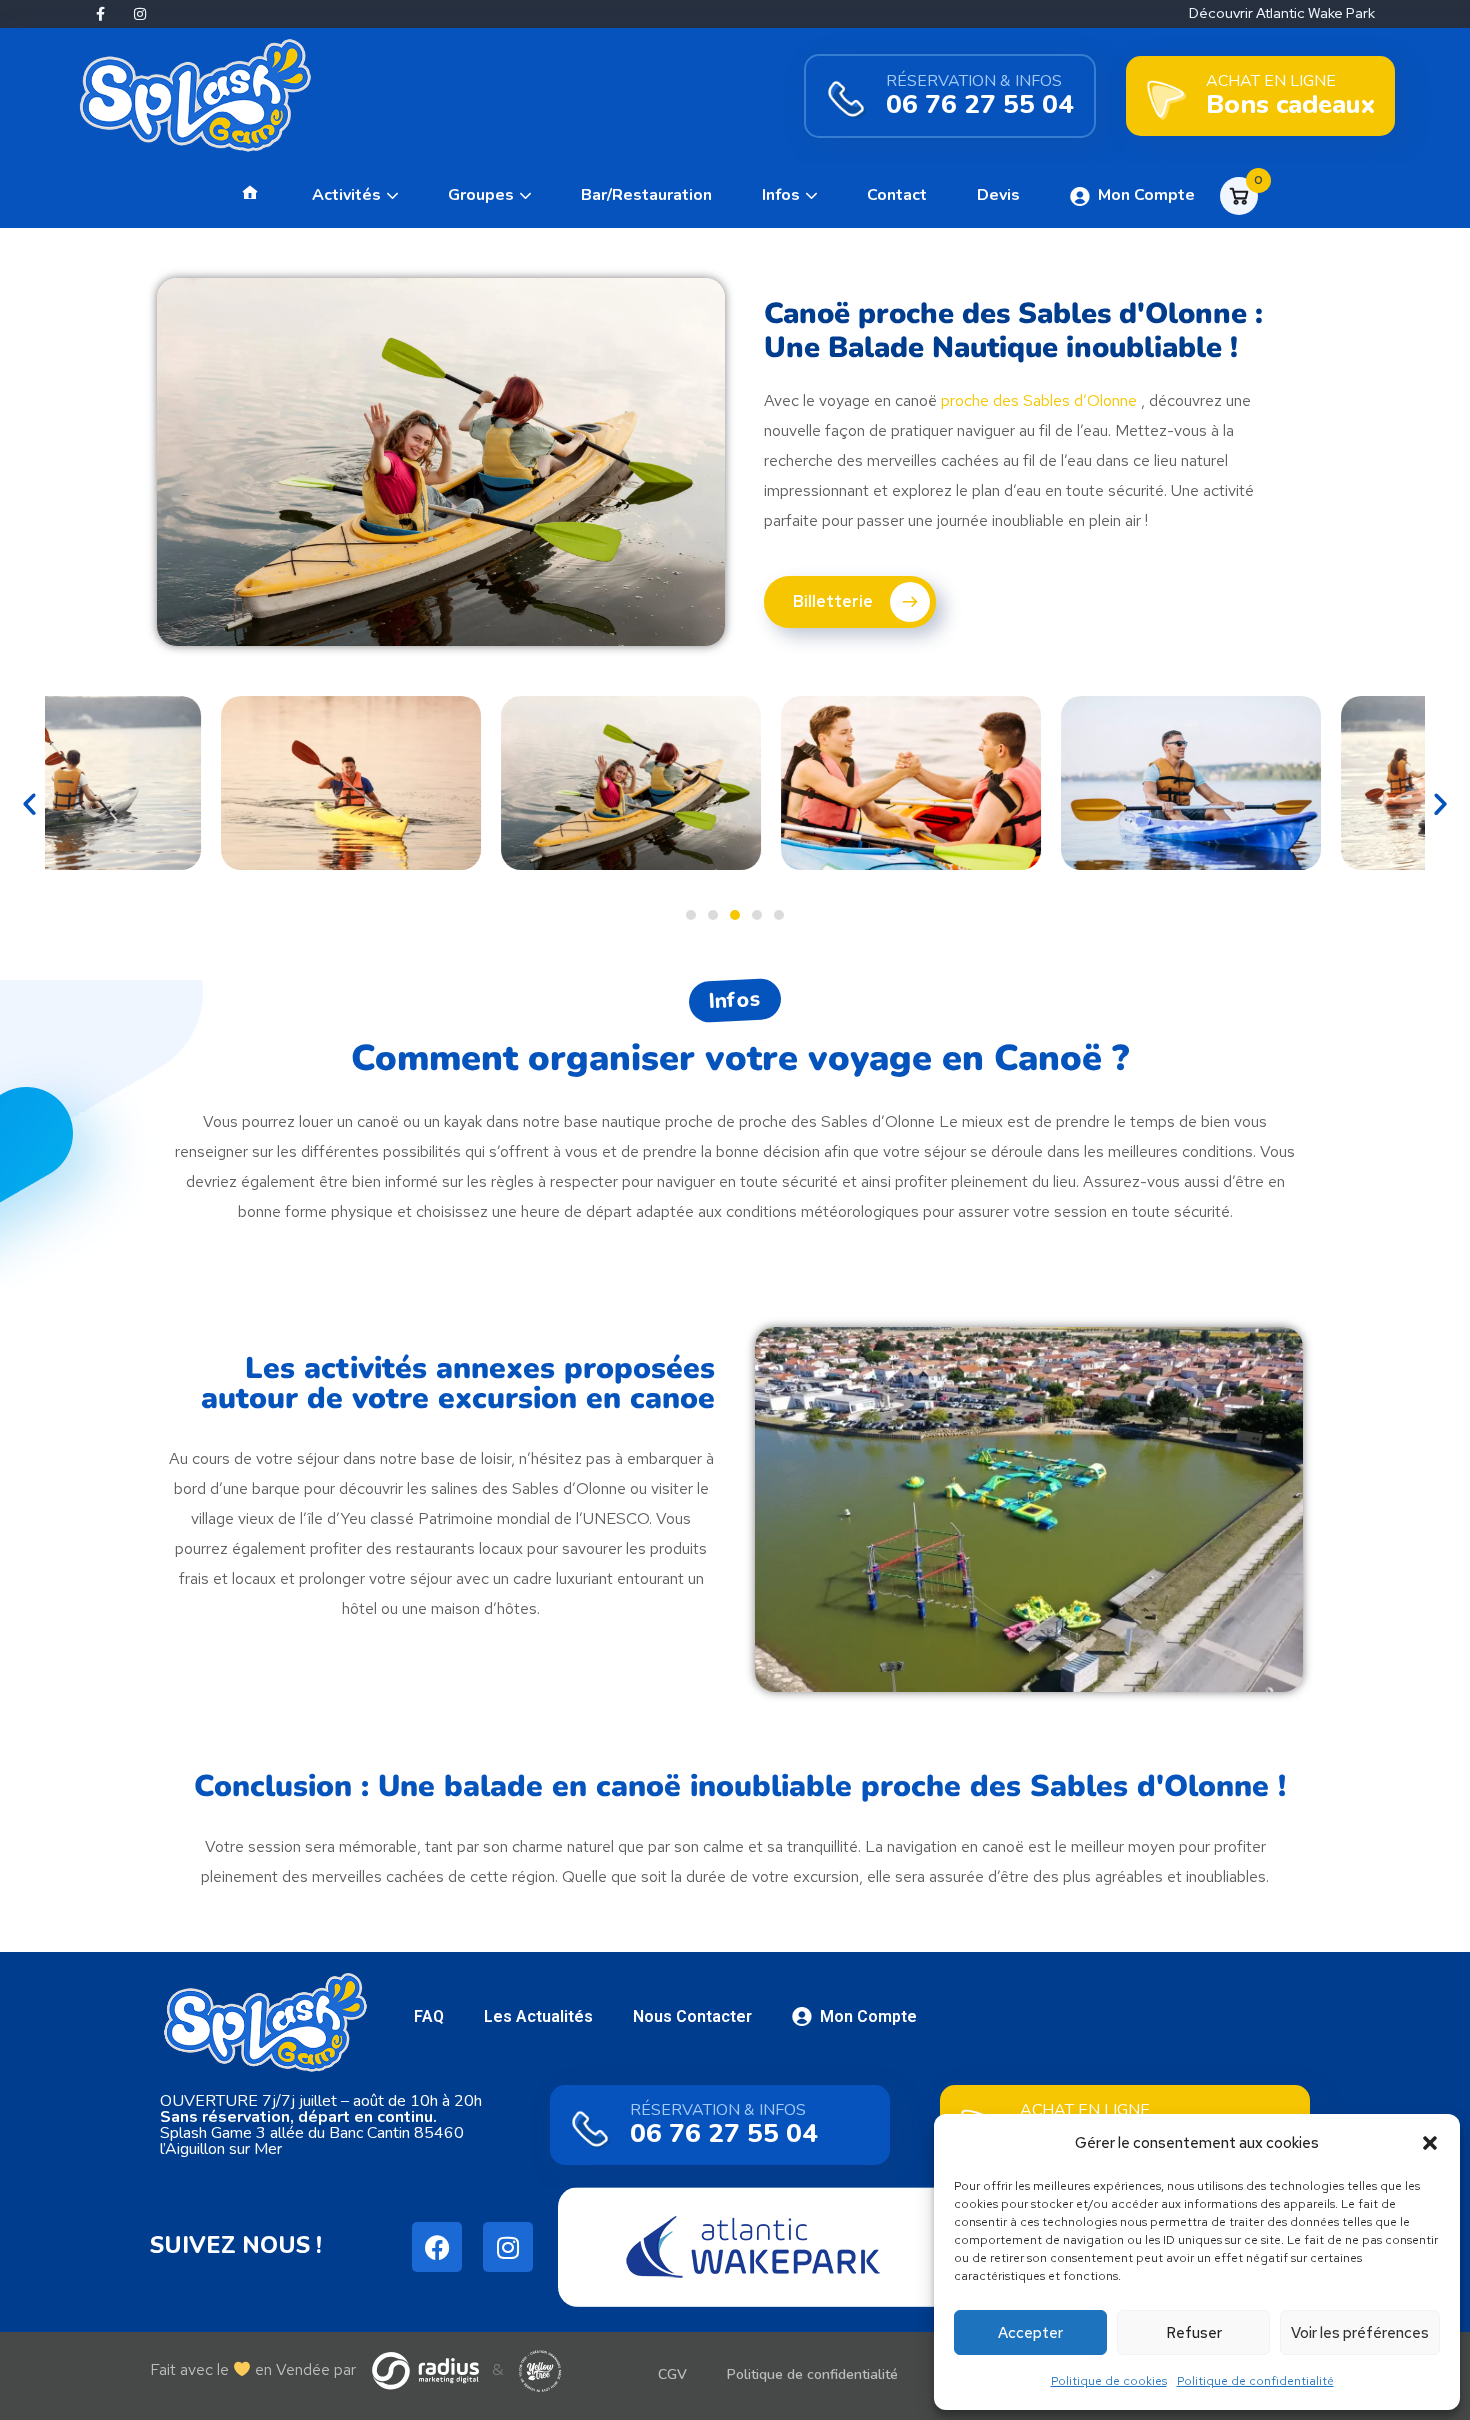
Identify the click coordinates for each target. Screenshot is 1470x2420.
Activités (346, 195)
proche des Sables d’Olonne (1039, 400)
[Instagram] (140, 14)
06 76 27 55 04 (980, 104)
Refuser (1194, 2333)
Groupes (481, 195)
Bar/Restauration (646, 195)
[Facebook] (437, 2247)
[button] (1430, 2143)
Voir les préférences (1360, 2333)
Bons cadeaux (1290, 104)
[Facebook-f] (100, 14)
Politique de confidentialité (1255, 2381)
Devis (998, 195)
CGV (672, 2374)
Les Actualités (538, 2016)
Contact (897, 195)
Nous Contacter (692, 2016)
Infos (781, 195)
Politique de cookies (1109, 2381)
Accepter (1030, 2333)
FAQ (429, 2016)
